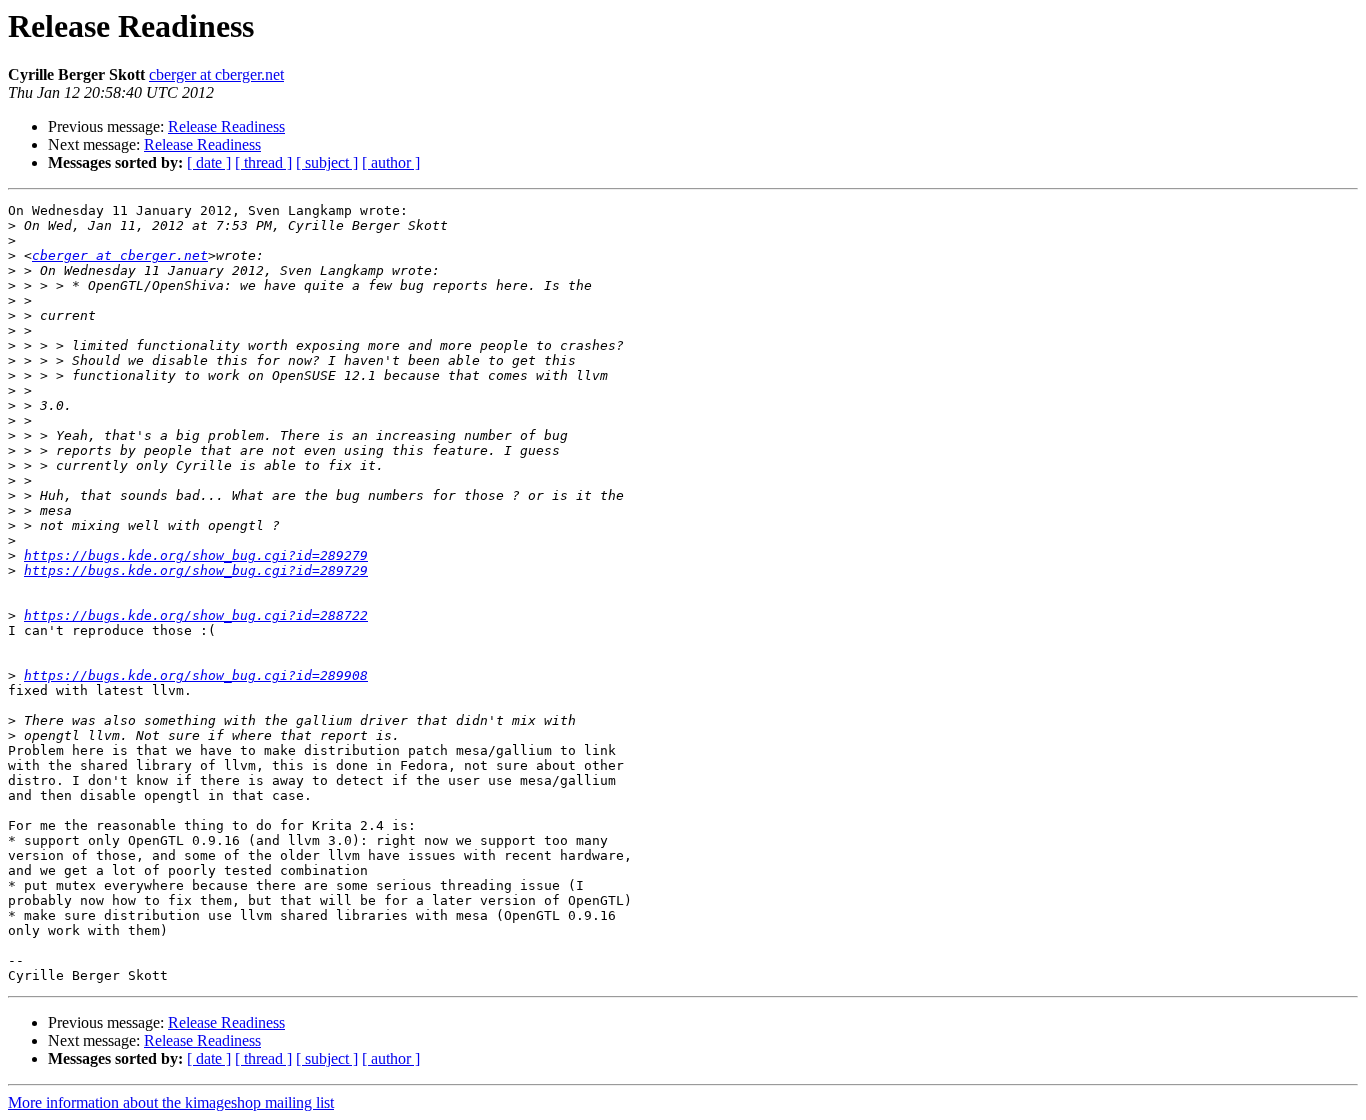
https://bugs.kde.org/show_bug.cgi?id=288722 (196, 615)
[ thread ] (263, 162)
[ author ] (391, 162)
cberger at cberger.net (216, 74)
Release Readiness (226, 126)
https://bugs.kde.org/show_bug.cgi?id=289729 (196, 570)
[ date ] (209, 162)
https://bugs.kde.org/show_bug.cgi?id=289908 (196, 675)
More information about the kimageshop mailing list (171, 1102)
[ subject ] (327, 162)
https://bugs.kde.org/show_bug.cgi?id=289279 (196, 555)
